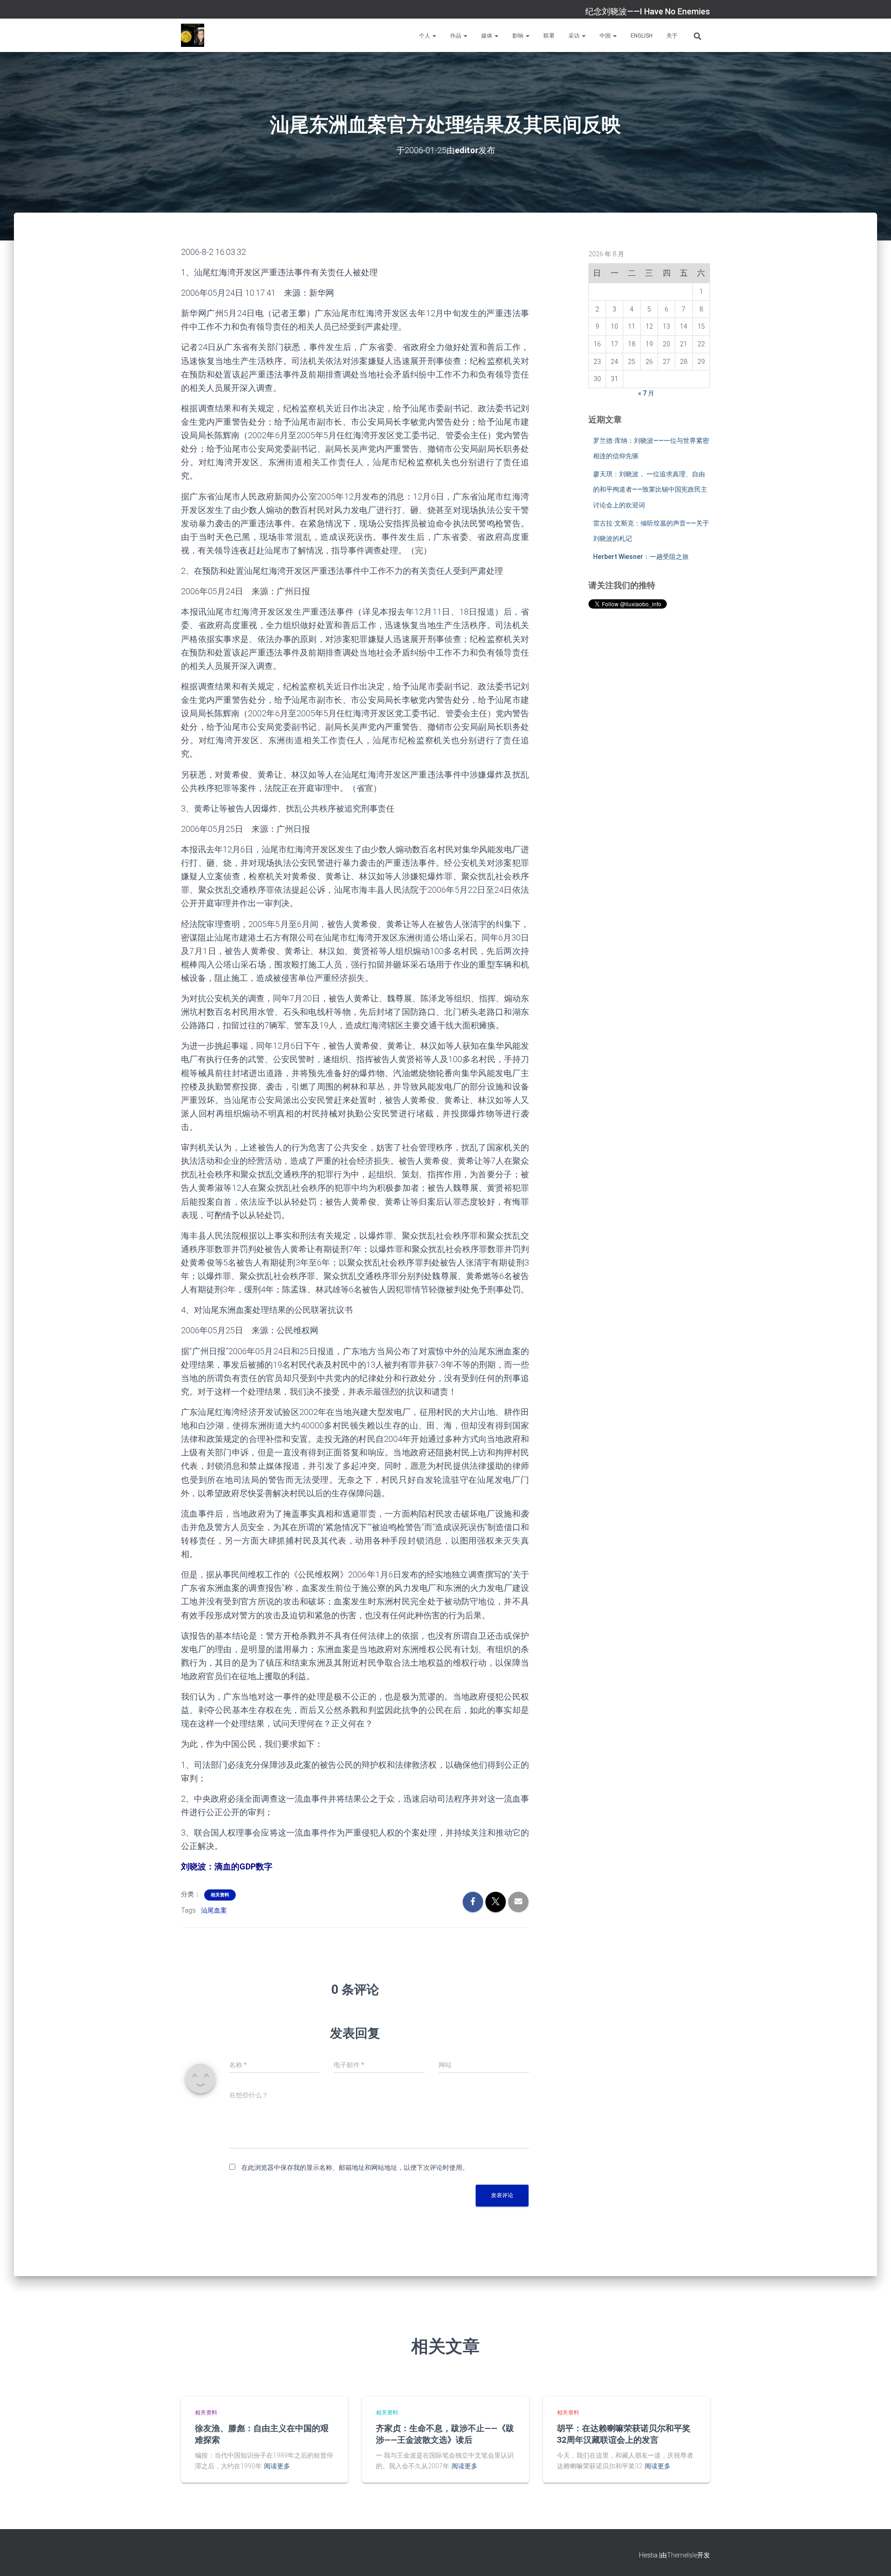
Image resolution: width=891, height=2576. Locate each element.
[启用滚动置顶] (873, 2557)
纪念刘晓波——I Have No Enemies (648, 11)
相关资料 (220, 1895)
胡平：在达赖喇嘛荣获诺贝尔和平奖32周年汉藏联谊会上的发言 (624, 2434)
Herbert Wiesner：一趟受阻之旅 (641, 557)
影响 (519, 36)
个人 (425, 36)
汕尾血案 (214, 1910)
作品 (456, 36)
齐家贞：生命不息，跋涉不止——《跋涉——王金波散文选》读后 (445, 2434)
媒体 (487, 36)
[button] (434, 36)
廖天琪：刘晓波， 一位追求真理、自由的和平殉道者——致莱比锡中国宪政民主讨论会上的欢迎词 (650, 490)
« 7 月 (646, 393)
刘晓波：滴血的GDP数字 (227, 1866)
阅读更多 (277, 2466)
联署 (549, 36)
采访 (575, 36)
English (642, 36)
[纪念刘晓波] (193, 35)
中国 (606, 36)
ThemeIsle (682, 2555)
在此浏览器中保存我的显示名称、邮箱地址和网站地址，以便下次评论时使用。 (355, 2167)
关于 (672, 36)
